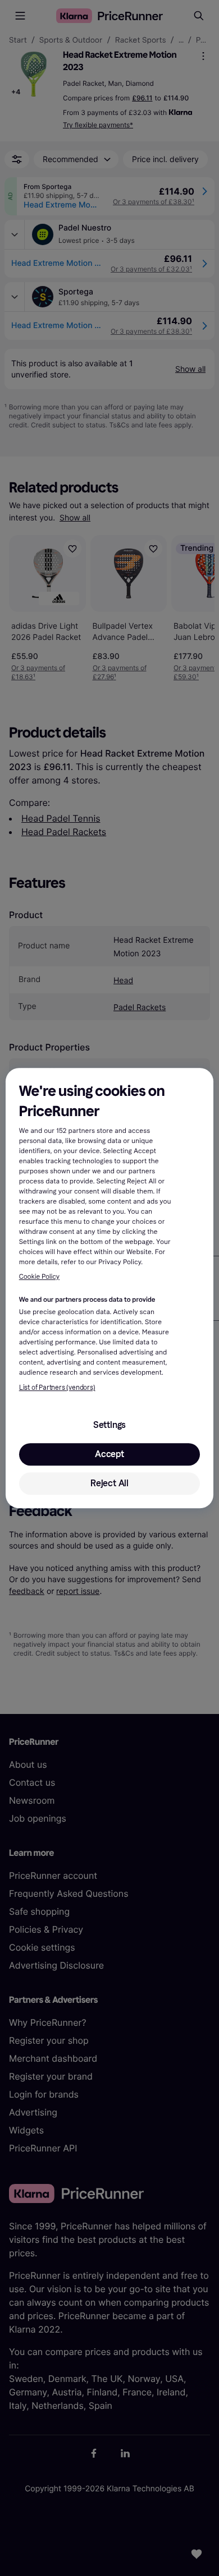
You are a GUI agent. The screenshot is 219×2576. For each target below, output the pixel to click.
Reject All (109, 1483)
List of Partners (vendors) (57, 1388)
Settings (109, 1425)
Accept (109, 1454)
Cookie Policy (39, 1277)
